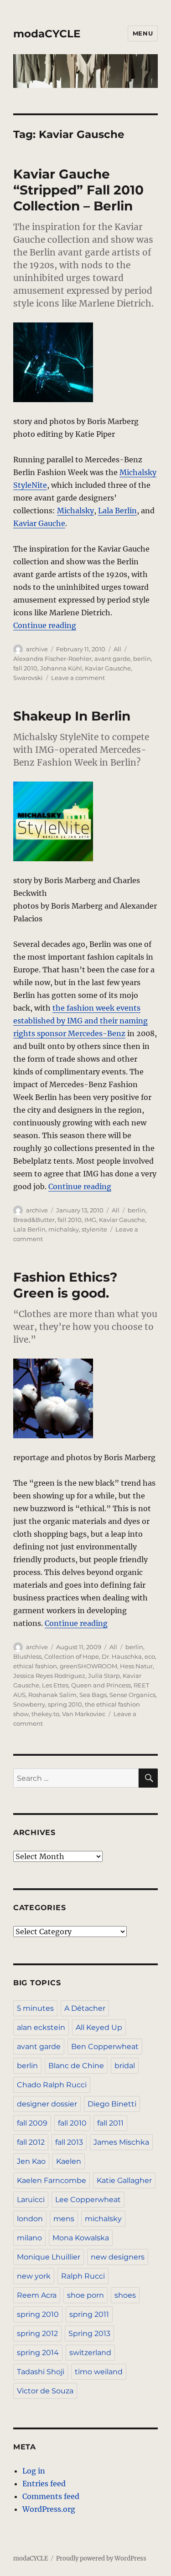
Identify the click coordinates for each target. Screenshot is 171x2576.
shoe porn (85, 2295)
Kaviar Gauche (39, 523)
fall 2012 (31, 2142)
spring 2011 (89, 2314)
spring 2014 (38, 2353)
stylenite (94, 1229)
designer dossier (47, 2104)
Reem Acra (37, 2295)
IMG (90, 1220)
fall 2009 (32, 2123)
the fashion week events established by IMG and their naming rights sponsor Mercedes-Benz (80, 1021)
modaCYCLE (47, 34)
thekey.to (45, 1714)
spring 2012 (37, 2333)
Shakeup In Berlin (72, 716)
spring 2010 (65, 1704)
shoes (125, 2295)
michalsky (64, 1229)
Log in (34, 2471)
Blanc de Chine (76, 2066)
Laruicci (31, 2200)
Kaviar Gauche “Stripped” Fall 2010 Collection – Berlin (78, 190)
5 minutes (35, 2008)
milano (29, 2238)
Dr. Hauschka (122, 1656)
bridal (125, 2066)
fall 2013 (69, 2142)
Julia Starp (104, 1676)
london (30, 2219)
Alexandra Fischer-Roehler (52, 659)
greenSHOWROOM (88, 1666)
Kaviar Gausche (108, 668)
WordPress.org (49, 2509)
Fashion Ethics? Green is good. (65, 1285)
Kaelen (69, 2161)
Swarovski (28, 678)
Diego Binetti (112, 2104)
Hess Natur (136, 1666)
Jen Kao (31, 2161)
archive (37, 649)
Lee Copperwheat (88, 2200)
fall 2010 (25, 668)
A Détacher (85, 2008)
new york (34, 2276)
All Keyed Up (99, 2027)
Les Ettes (55, 1685)
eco (150, 1656)
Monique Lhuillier (49, 2257)
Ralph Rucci (83, 2276)
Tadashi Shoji (41, 2372)
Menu (143, 33)
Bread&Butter (34, 1220)
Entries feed (44, 2484)
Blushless (27, 1656)
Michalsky (75, 511)
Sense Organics (132, 1695)
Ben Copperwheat (105, 2047)
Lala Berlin (117, 511)
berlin (142, 659)
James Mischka (121, 2142)
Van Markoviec (84, 1714)
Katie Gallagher (124, 2180)
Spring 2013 (89, 2333)
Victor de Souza (45, 2391)
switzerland (90, 2353)
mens (64, 2219)
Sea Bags (93, 1695)
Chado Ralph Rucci (52, 2085)
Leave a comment (78, 678)
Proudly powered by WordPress (101, 2558)
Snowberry (29, 1704)
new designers (118, 2257)
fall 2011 (110, 2123)
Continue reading (45, 625)
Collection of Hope (72, 1656)
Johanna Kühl (61, 668)
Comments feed (51, 2496)
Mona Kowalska (81, 2238)
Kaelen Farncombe (52, 2180)
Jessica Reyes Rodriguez (49, 1676)
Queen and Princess (101, 1685)
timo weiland (99, 2372)
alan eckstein (41, 2027)
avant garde (112, 659)
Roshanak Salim (52, 1695)
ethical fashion (35, 1666)
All (117, 649)
